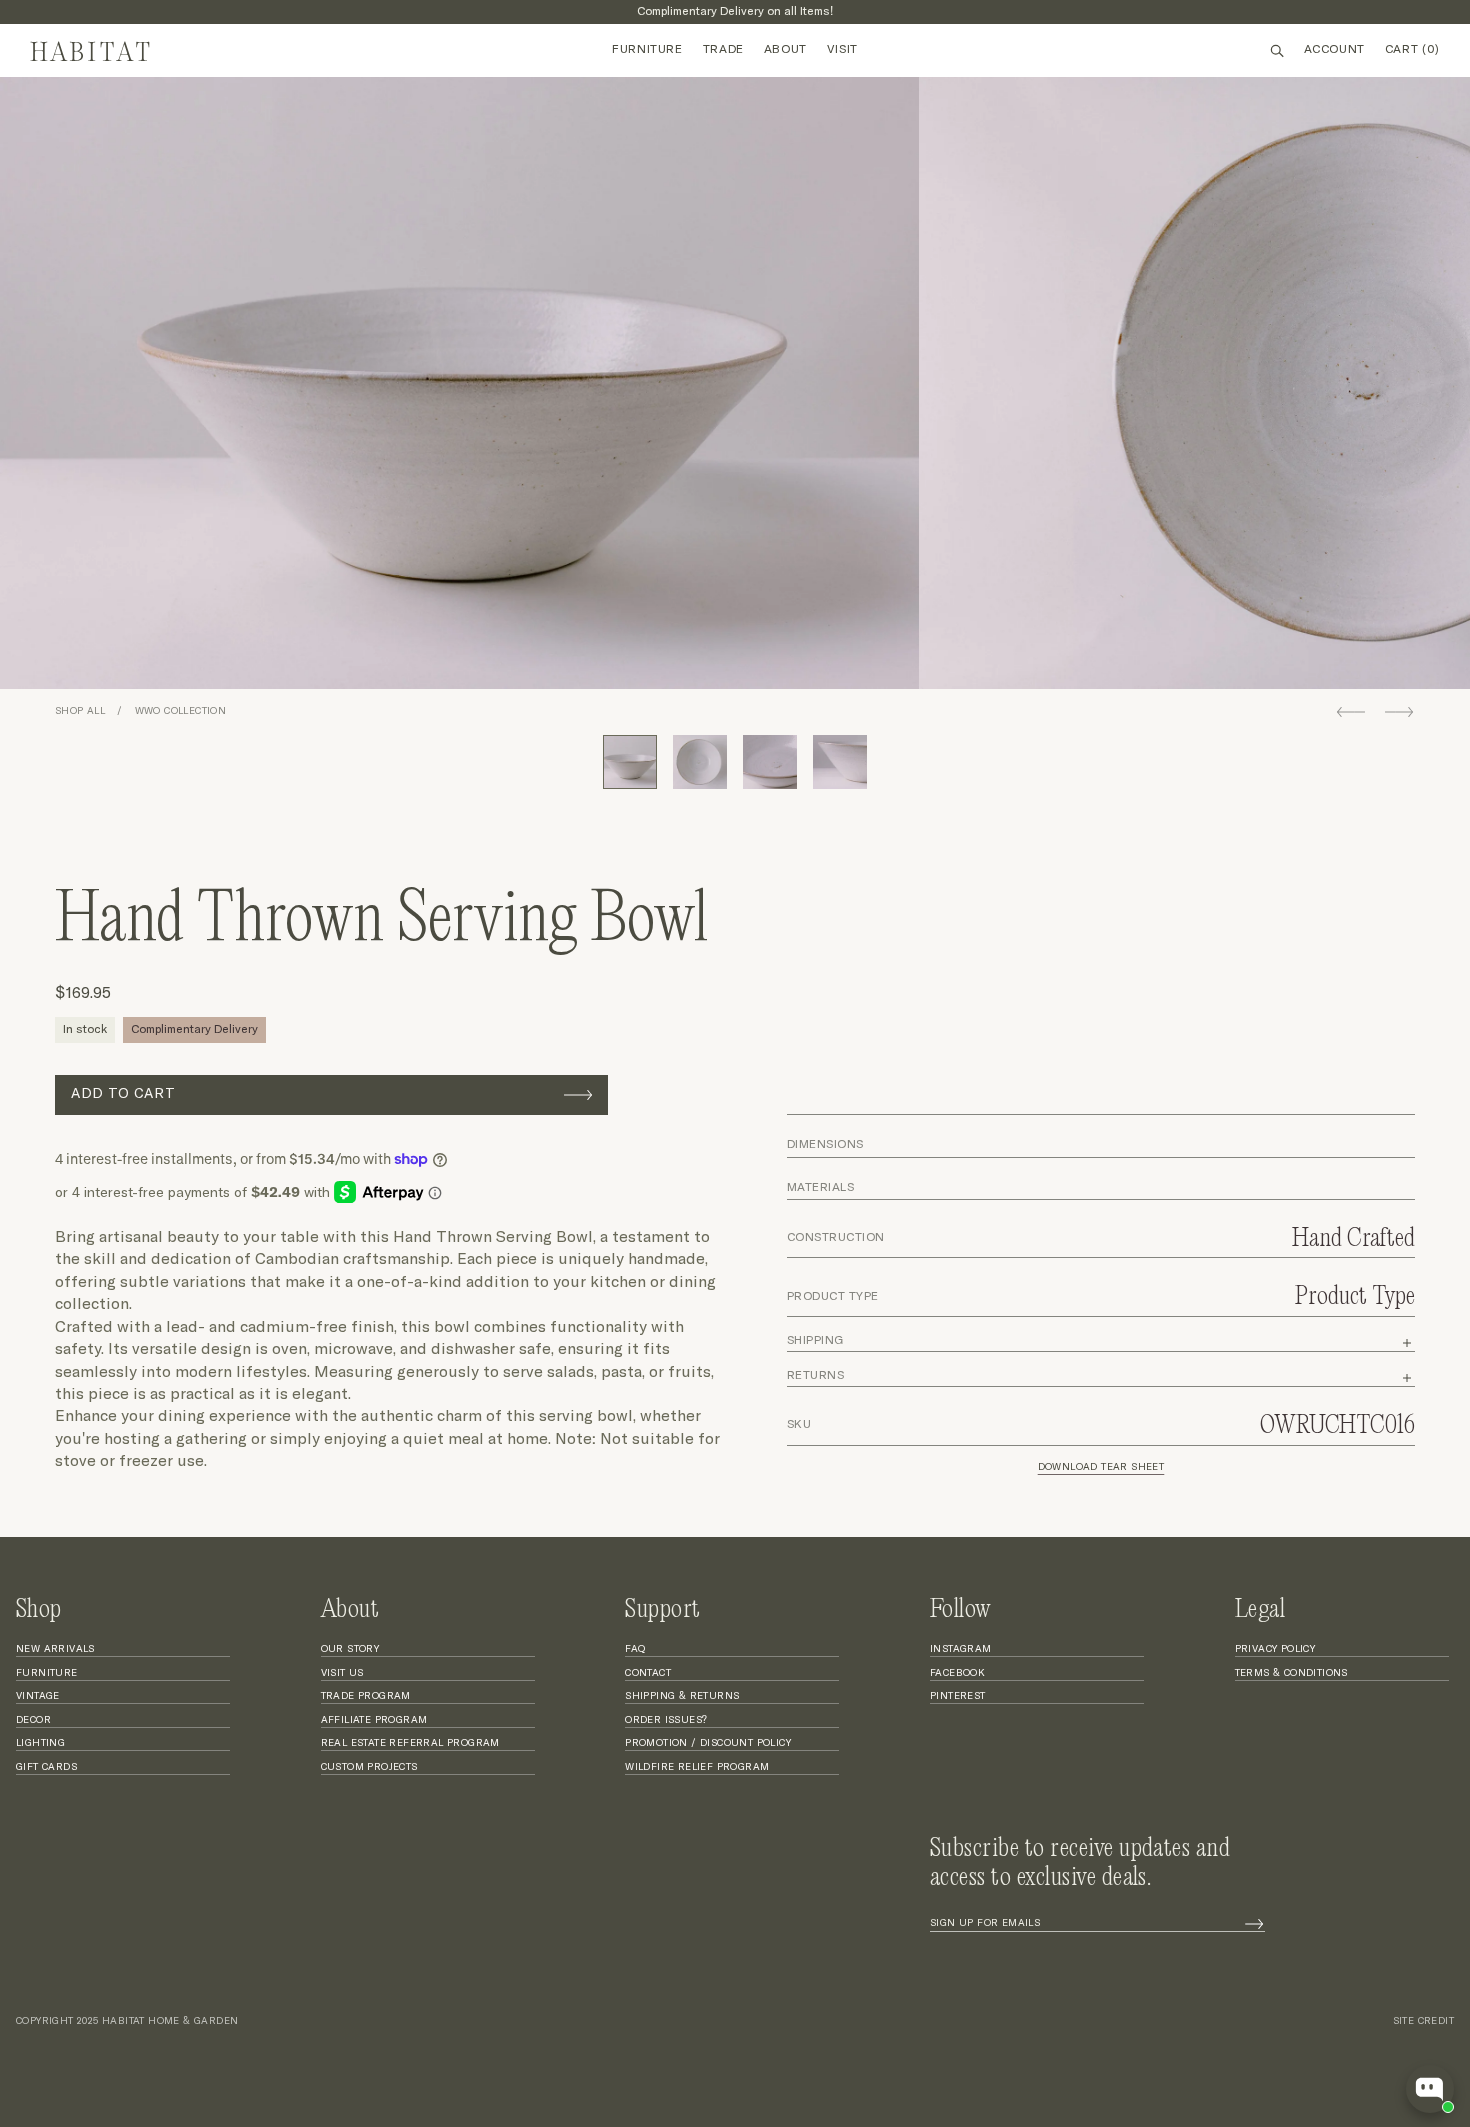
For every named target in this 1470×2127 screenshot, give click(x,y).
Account (1334, 50)
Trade (723, 50)
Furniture (647, 50)
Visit (842, 50)
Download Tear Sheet (1101, 1467)
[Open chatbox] (1430, 2089)
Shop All (80, 711)
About (785, 50)
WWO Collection (181, 711)
